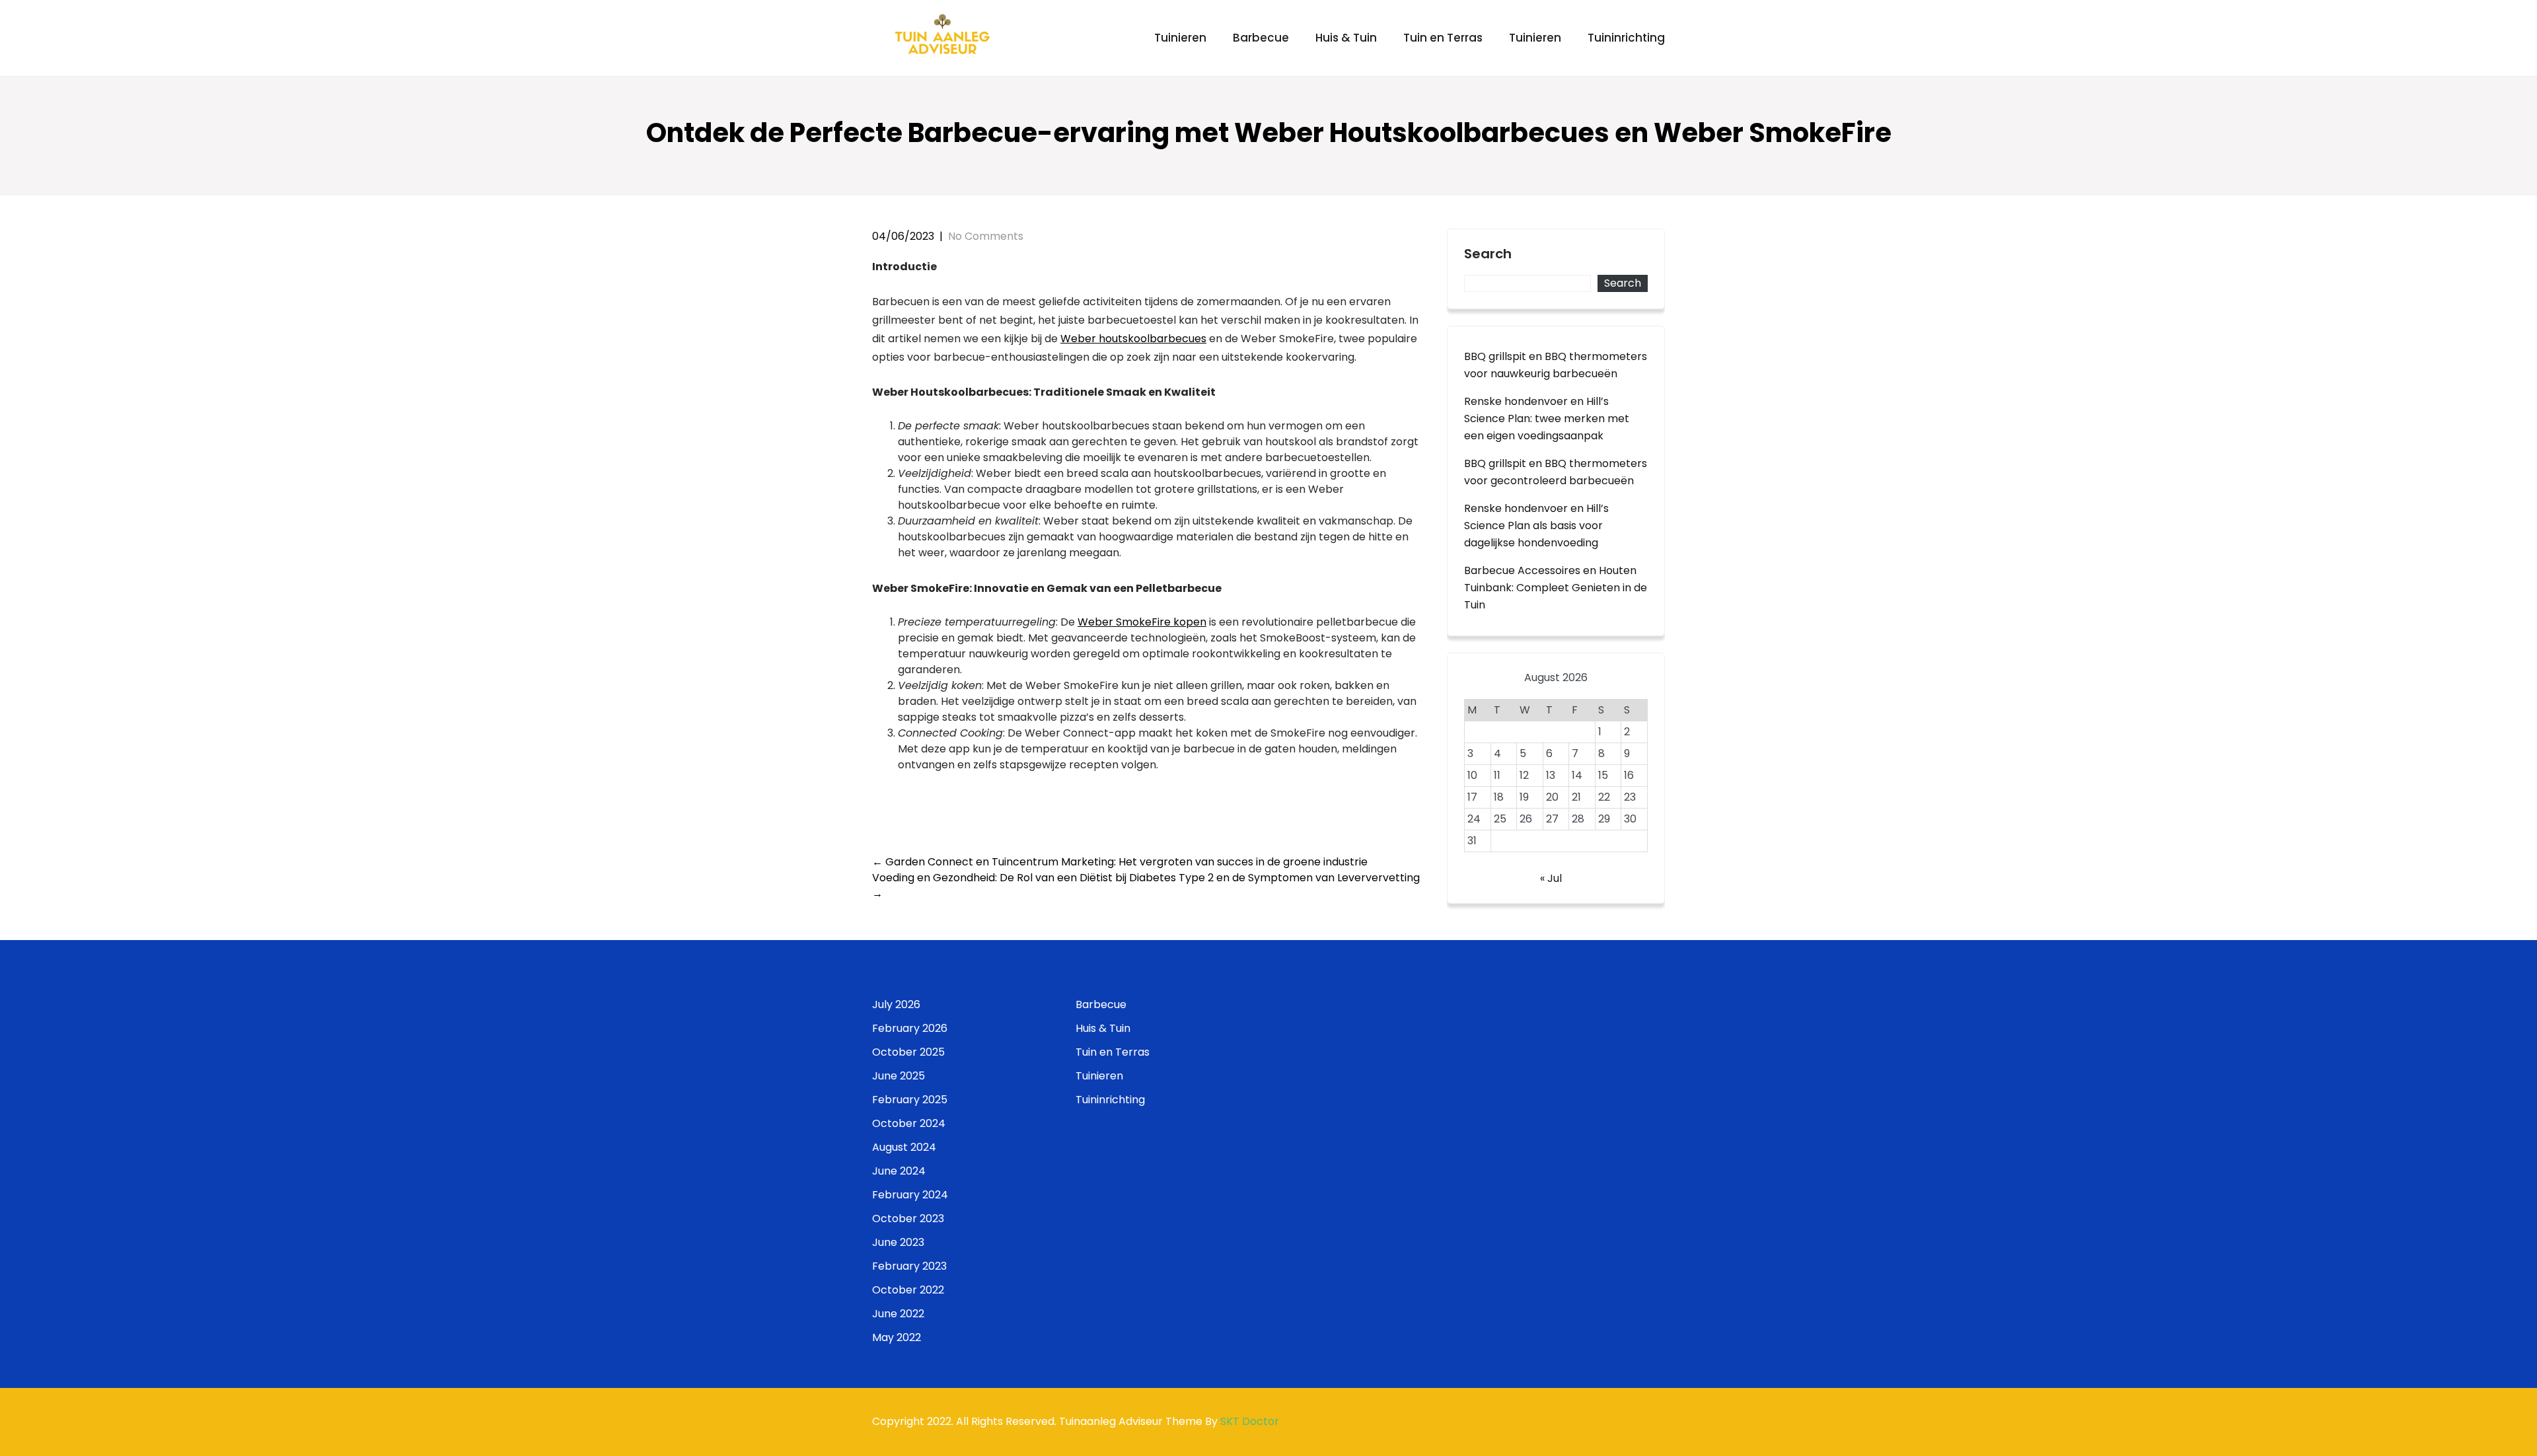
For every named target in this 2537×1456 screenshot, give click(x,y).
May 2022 (897, 1337)
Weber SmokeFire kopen (1142, 622)
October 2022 (908, 1290)
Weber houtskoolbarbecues (1133, 339)
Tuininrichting (1626, 38)
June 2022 (898, 1314)
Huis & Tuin (1346, 38)
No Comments (986, 236)
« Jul (1551, 878)
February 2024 (910, 1195)
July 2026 (896, 1004)
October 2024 (909, 1123)
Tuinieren (1180, 38)
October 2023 (908, 1219)
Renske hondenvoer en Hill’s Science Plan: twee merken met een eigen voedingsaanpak (1547, 419)
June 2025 (899, 1076)
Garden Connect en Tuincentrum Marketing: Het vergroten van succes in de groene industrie (1120, 862)
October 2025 (908, 1052)
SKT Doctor (1250, 1421)
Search (1488, 254)
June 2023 (898, 1242)
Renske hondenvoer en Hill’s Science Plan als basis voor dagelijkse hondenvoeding (1536, 526)
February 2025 (910, 1100)
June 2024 (899, 1171)
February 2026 (910, 1028)
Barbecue (1261, 38)
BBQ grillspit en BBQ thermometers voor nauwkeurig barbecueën (1556, 365)
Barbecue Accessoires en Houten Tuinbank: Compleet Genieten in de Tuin (1556, 588)
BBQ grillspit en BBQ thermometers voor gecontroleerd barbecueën (1556, 472)
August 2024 (904, 1147)
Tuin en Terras (1443, 38)
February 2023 (909, 1266)
